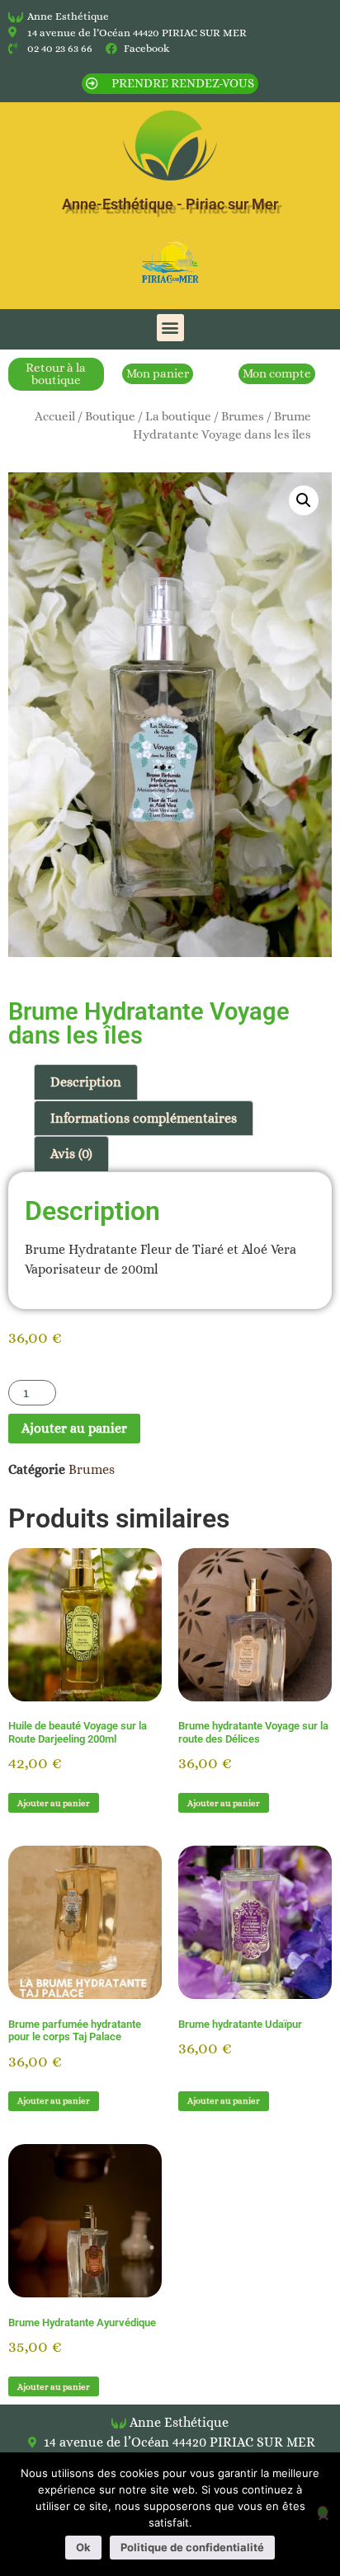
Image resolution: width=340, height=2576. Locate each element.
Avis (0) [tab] (71, 1154)
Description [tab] (86, 1082)
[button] (170, 328)
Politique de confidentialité (192, 2547)
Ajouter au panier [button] (54, 1803)
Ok (83, 2547)
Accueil (55, 416)
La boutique (178, 416)
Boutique (110, 416)
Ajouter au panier (74, 1428)
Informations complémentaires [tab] (144, 1118)
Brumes (243, 416)
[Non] (323, 2512)
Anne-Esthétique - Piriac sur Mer (170, 204)
